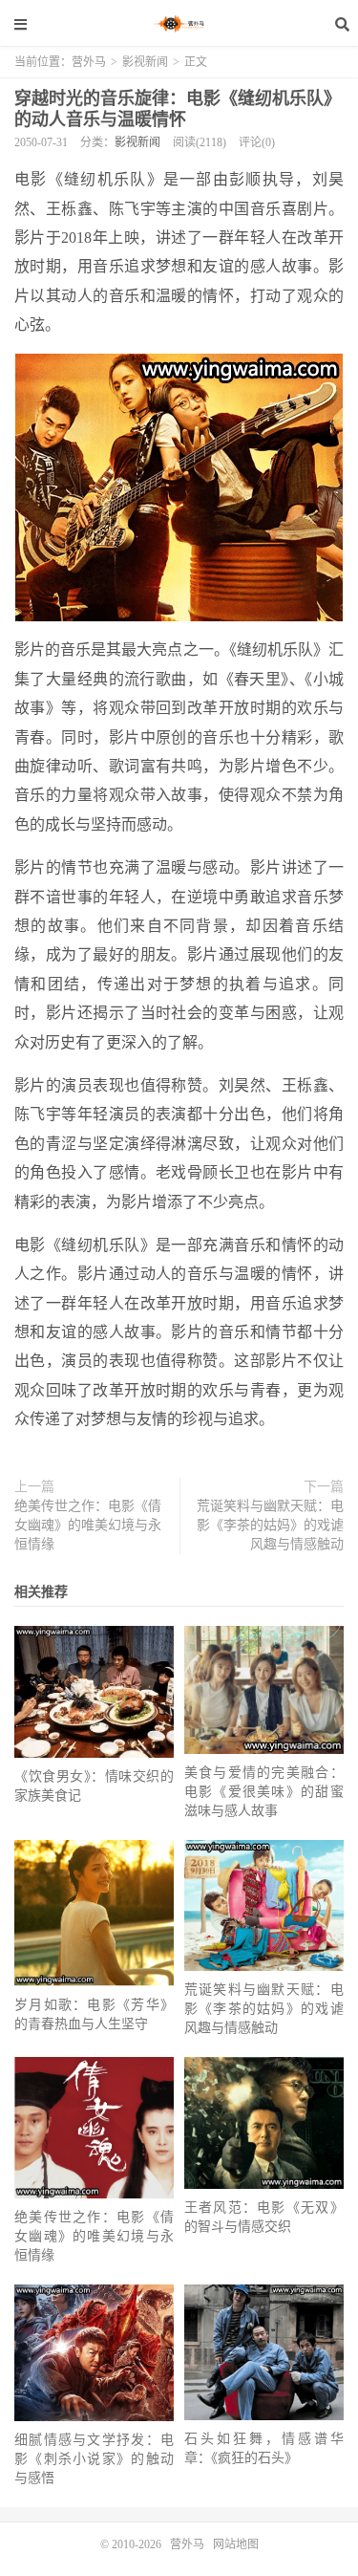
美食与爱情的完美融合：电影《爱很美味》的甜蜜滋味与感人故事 (264, 1792)
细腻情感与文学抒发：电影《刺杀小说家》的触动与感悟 (94, 2459)
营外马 (179, 24)
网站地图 (236, 2544)
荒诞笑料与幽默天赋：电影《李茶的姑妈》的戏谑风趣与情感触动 (270, 1525)
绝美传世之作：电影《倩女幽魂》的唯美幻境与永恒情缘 (88, 1525)
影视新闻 (145, 62)
